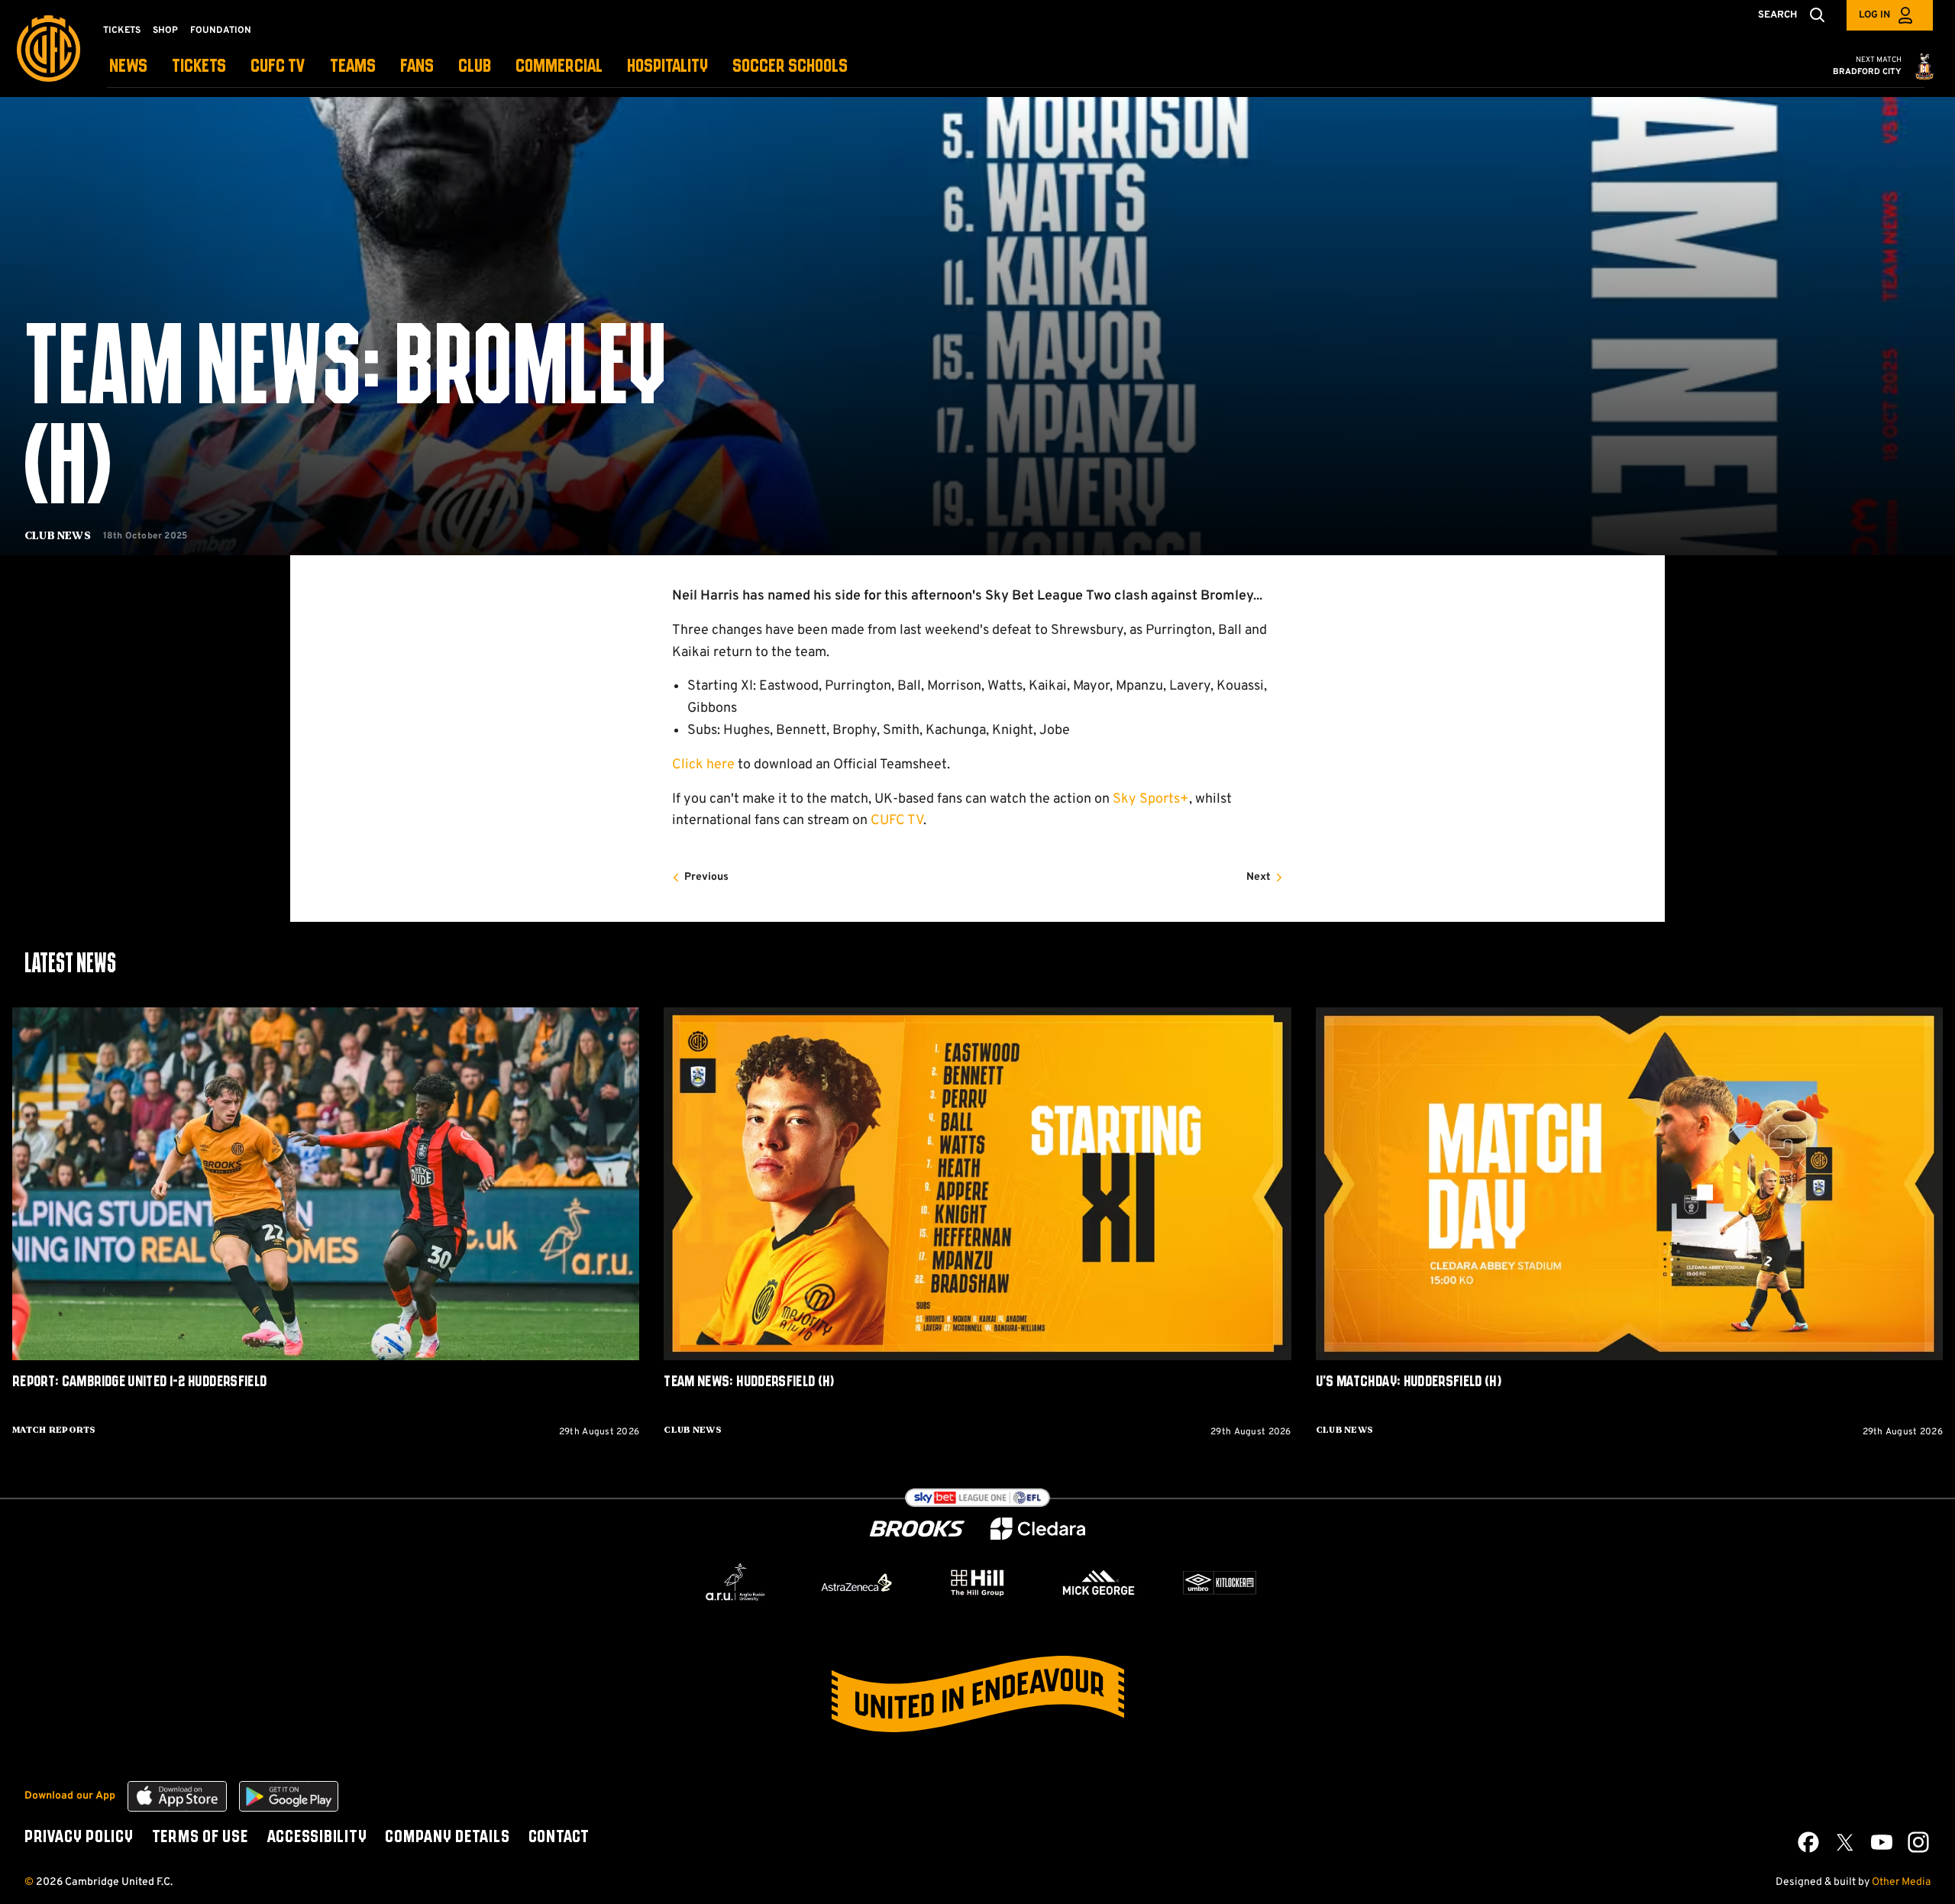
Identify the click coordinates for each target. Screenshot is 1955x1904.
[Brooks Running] (917, 1529)
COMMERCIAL (559, 67)
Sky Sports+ (1151, 799)
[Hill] (977, 1582)
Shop (165, 31)
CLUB (475, 67)
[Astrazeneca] (857, 1582)
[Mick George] (1099, 1582)
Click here (703, 765)
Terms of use (200, 1838)
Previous (706, 877)
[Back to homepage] (48, 48)
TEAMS (353, 67)
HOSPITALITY (667, 67)
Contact (559, 1838)
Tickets (122, 31)
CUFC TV (278, 67)
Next (1259, 877)
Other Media (1901, 1882)
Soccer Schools (790, 67)
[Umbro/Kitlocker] (1220, 1582)
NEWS (128, 67)
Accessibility (317, 1838)
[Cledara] (1038, 1529)
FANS (417, 67)
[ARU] (735, 1582)
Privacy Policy (79, 1838)
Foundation (221, 31)
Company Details (447, 1838)
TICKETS (199, 67)
